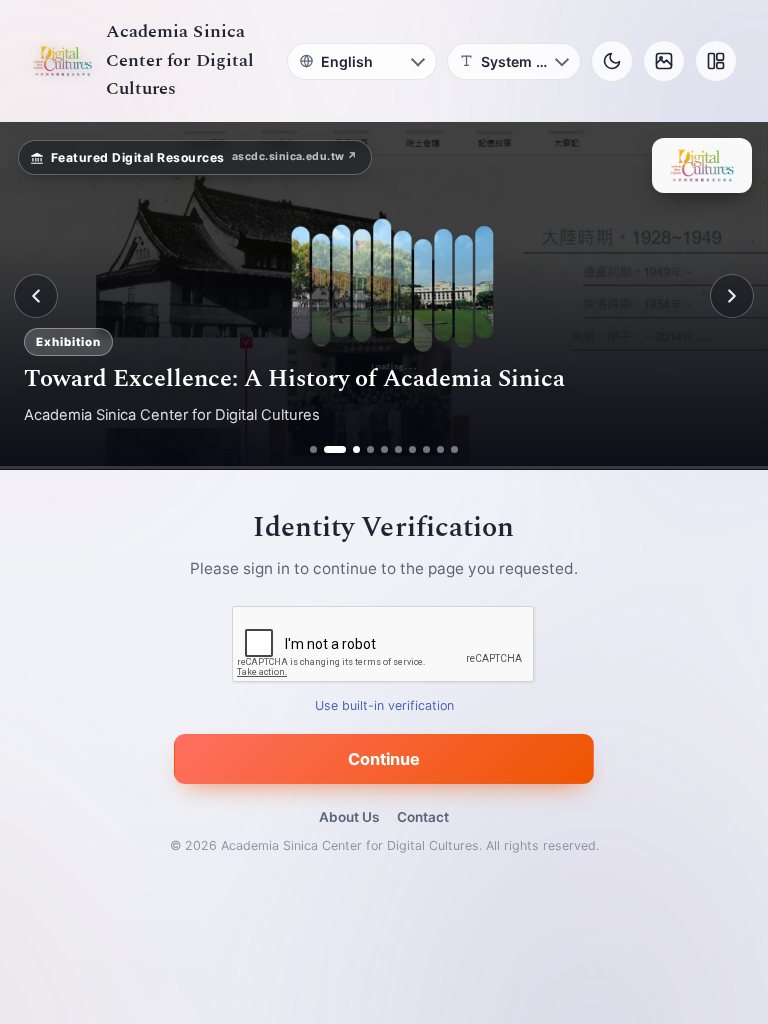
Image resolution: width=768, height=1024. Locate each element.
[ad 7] (412, 449)
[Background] (664, 61)
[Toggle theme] (612, 61)
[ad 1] (313, 449)
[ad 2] (327, 449)
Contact (423, 817)
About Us (349, 817)
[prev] (36, 296)
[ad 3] (349, 449)
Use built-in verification (384, 706)
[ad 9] (440, 449)
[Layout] (716, 61)
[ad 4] (370, 449)
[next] (732, 296)
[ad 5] (384, 449)
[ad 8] (426, 449)
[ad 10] (454, 449)
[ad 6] (398, 449)
